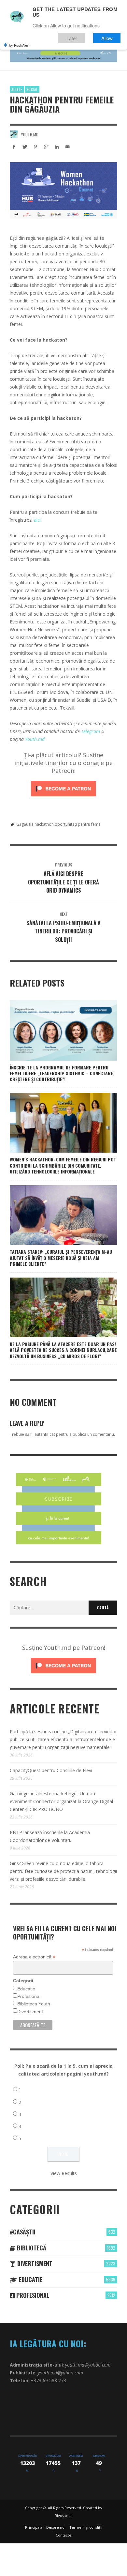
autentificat (45, 1434)
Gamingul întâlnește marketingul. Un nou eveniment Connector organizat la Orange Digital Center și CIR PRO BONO (61, 1801)
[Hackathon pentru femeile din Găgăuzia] (63, 190)
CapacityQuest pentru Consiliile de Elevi (51, 1770)
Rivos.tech (64, 2515)
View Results (64, 2173)
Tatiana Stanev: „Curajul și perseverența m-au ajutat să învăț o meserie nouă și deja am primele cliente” (61, 1257)
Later (72, 38)
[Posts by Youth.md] (14, 134)
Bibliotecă (31, 2248)
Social (32, 89)
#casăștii (23, 2232)
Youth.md (30, 134)
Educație (26, 1989)
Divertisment (30, 2012)
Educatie (30, 2279)
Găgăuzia (25, 824)
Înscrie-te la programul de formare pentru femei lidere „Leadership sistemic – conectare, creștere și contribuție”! (62, 1073)
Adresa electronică (34, 1957)
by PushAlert (19, 45)
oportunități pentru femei (78, 824)
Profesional (29, 1996)
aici (37, 520)
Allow (107, 38)
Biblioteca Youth (34, 2004)
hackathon (44, 824)
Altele (17, 89)
